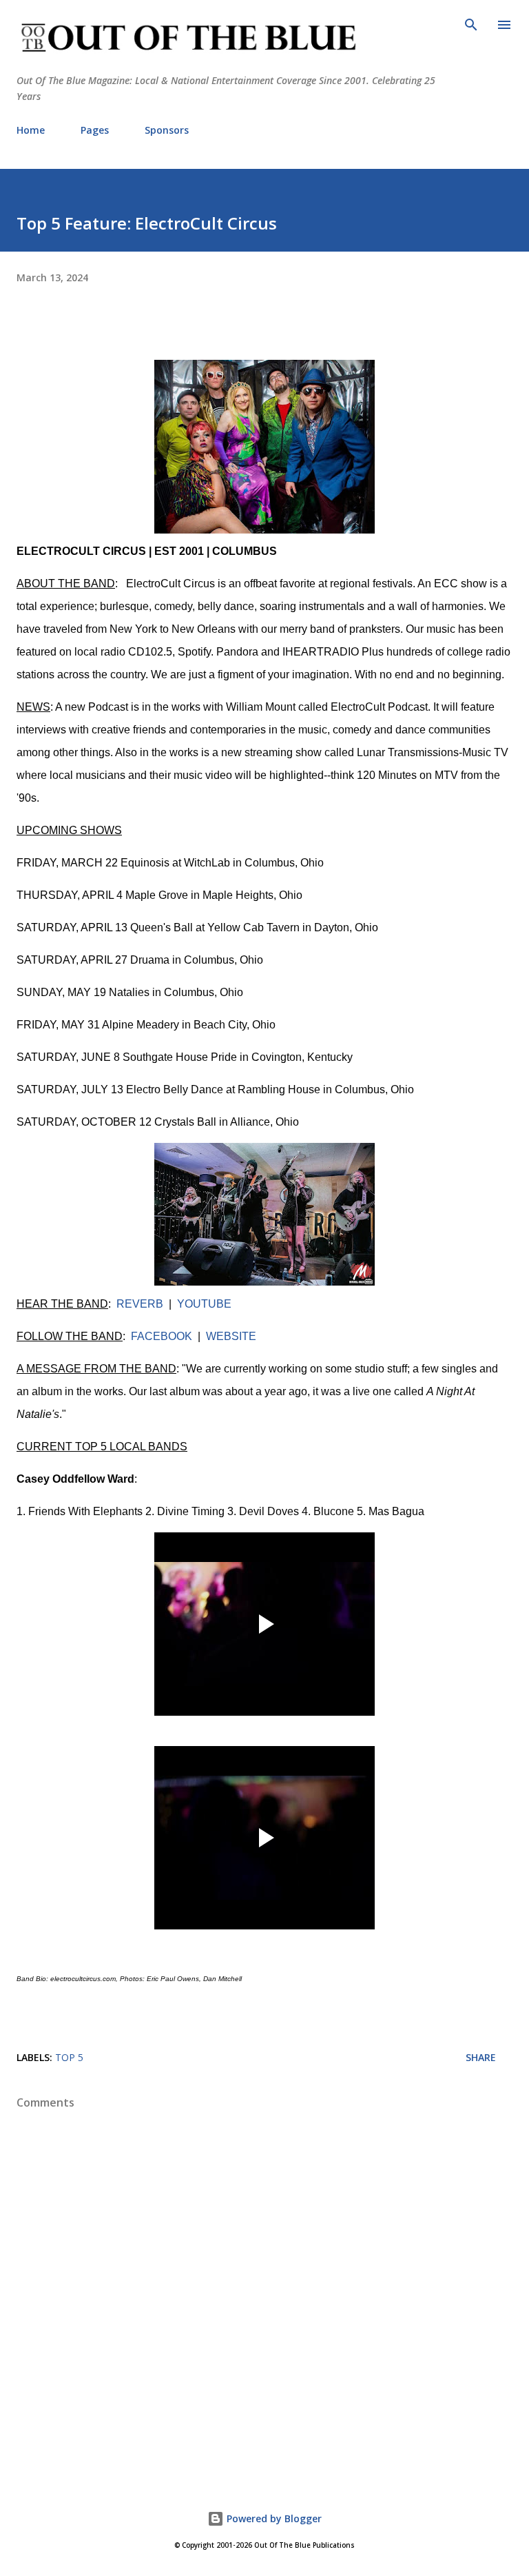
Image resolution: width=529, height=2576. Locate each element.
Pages (95, 130)
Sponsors (167, 130)
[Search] (471, 25)
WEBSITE (231, 1336)
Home (31, 130)
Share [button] (481, 2057)
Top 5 (69, 2057)
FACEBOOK (162, 1336)
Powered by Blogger (273, 2518)
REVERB (140, 1304)
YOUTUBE (204, 1304)
